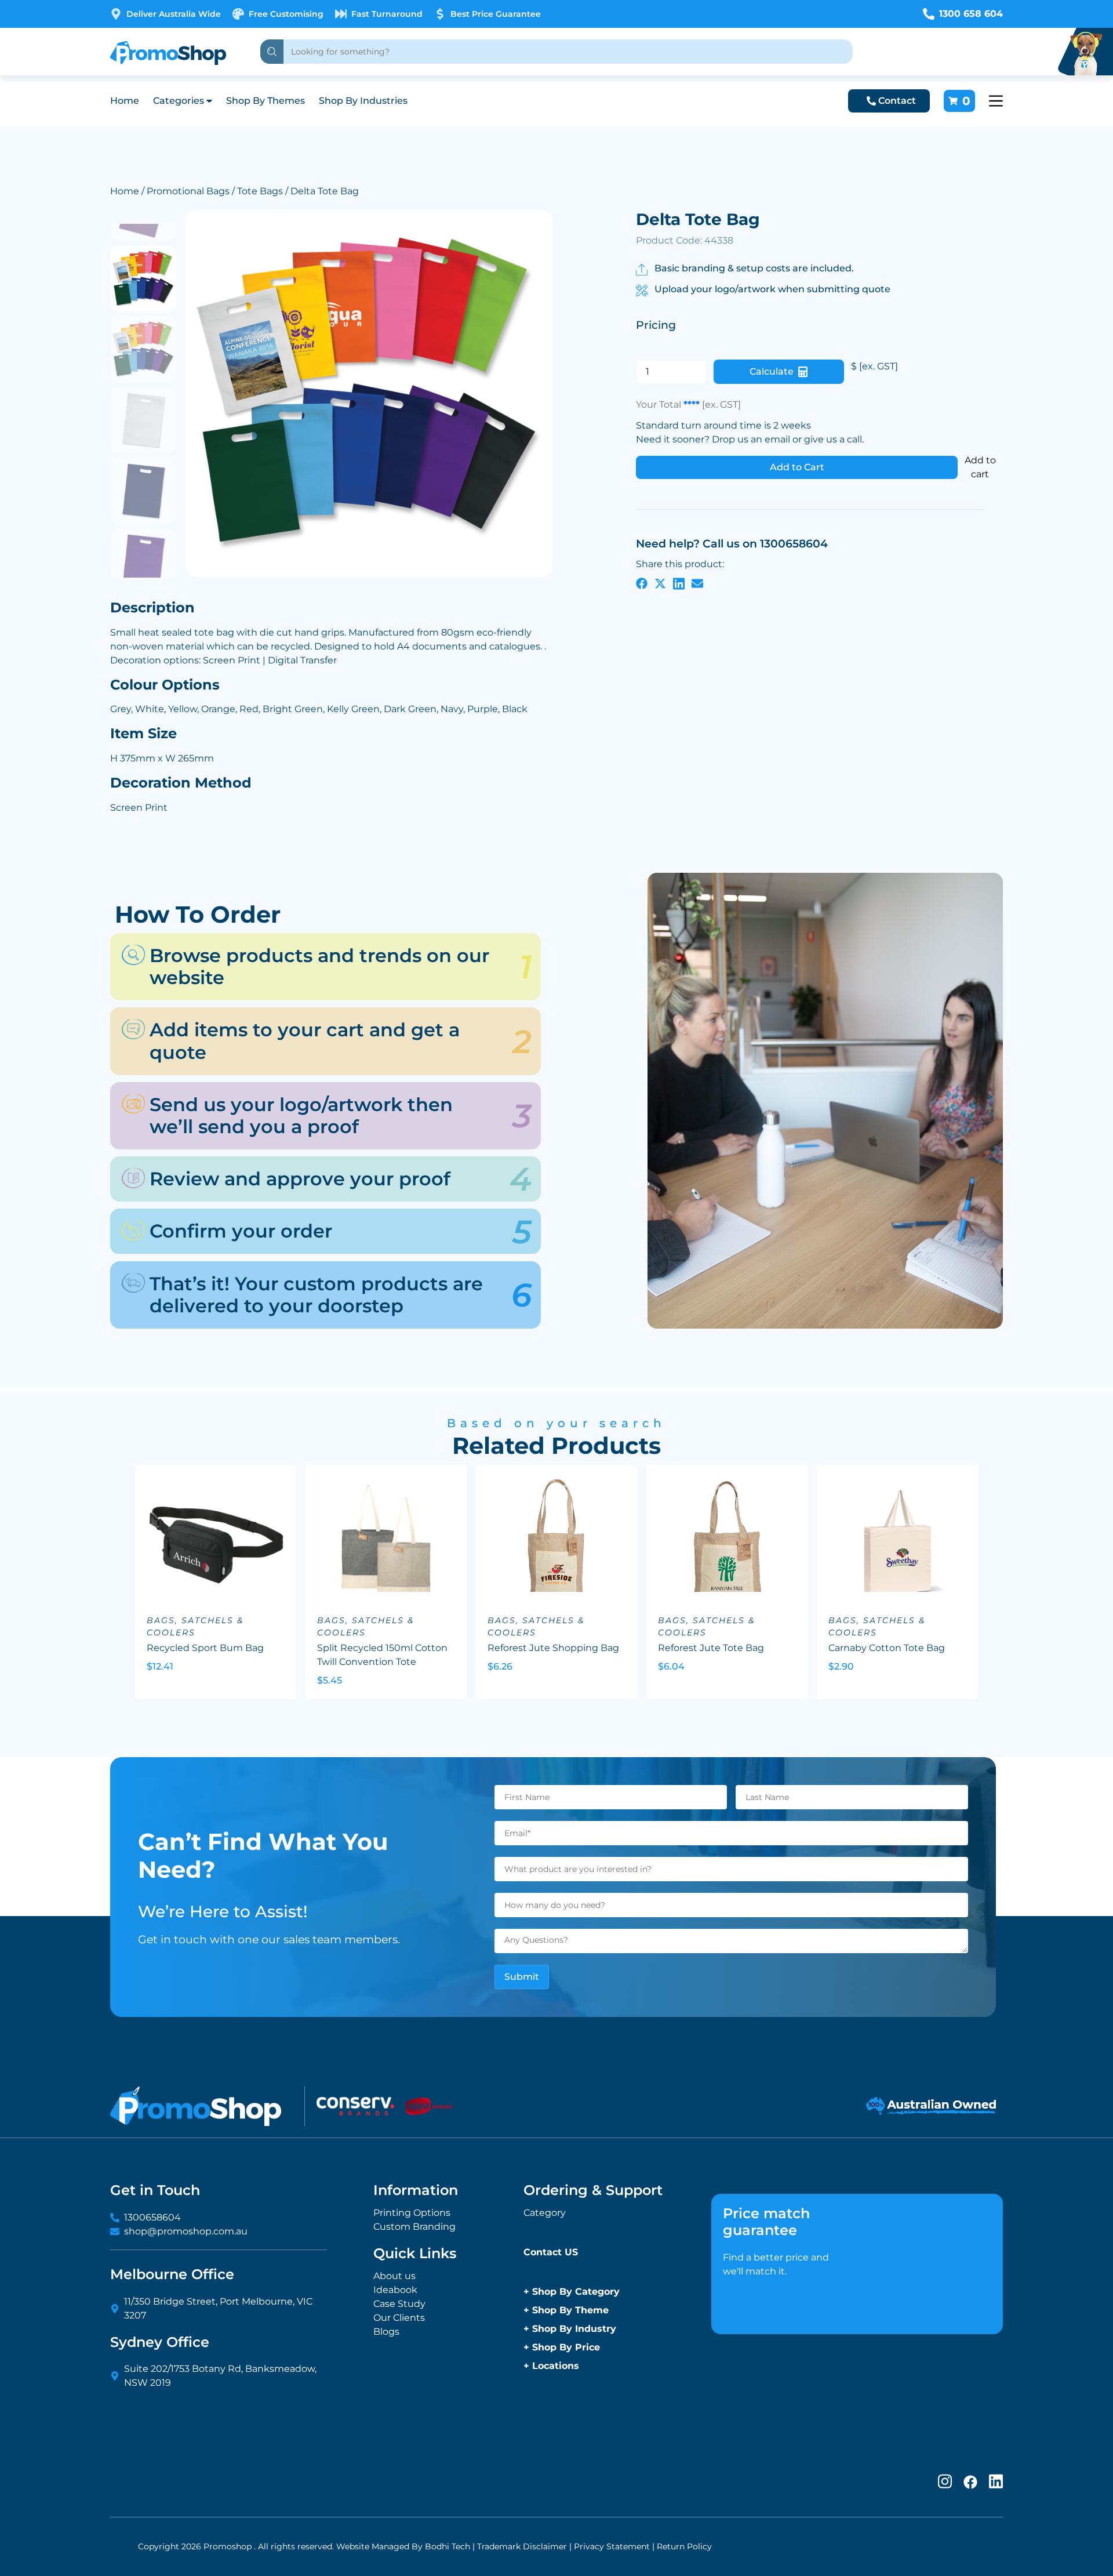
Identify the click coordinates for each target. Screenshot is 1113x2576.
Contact (897, 101)
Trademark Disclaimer (522, 2546)
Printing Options (412, 2213)
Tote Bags (260, 191)
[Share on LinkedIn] (679, 583)
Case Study (399, 2304)
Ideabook (395, 2290)
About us (394, 2276)
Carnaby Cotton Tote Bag (887, 1648)
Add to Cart (797, 467)
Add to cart (980, 467)
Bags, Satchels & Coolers (195, 1626)
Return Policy (684, 2546)
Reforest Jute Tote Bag (711, 1648)
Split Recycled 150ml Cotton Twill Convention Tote (382, 1655)
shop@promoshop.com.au (186, 2231)
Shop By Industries (363, 101)
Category (545, 2213)
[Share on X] (660, 583)
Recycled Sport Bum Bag (205, 1648)
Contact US (551, 2252)
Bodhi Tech (448, 2546)
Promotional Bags (188, 191)
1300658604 (152, 2217)
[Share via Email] (697, 583)
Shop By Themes (265, 101)
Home (125, 101)
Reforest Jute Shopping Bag (553, 1648)
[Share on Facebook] (642, 583)
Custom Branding (414, 2227)
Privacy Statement (612, 2546)
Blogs (386, 2332)
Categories (179, 101)
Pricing (656, 325)
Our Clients (399, 2318)
